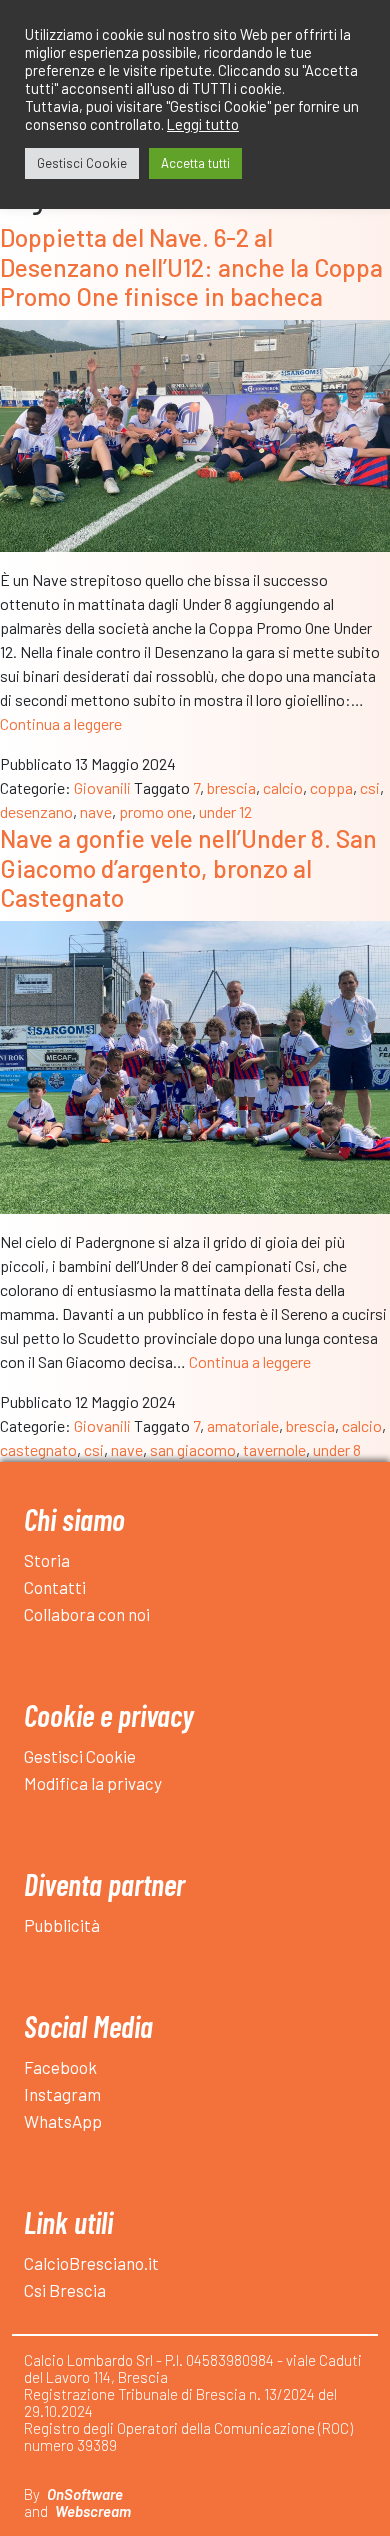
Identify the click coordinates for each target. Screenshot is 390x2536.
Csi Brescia (65, 2290)
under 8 (337, 1449)
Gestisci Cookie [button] (82, 163)
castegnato (38, 1449)
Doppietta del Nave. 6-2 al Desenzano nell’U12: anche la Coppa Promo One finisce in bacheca (191, 266)
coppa (331, 787)
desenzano (36, 811)
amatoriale (243, 1425)
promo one (155, 811)
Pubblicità (62, 1925)
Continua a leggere (61, 723)
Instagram (62, 2094)
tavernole (274, 1449)
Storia (47, 1560)
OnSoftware (85, 2494)
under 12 (225, 811)
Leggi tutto (203, 124)
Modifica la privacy (93, 1783)
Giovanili (102, 787)
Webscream (93, 2511)
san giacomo (193, 1449)
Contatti (55, 1587)
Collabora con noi (87, 1614)
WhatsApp (63, 2121)
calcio (283, 787)
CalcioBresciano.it (91, 2263)
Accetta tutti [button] (195, 163)
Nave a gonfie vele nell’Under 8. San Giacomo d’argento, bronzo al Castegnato (188, 867)
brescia (231, 787)
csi (370, 787)
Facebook (60, 2067)
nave (96, 811)
